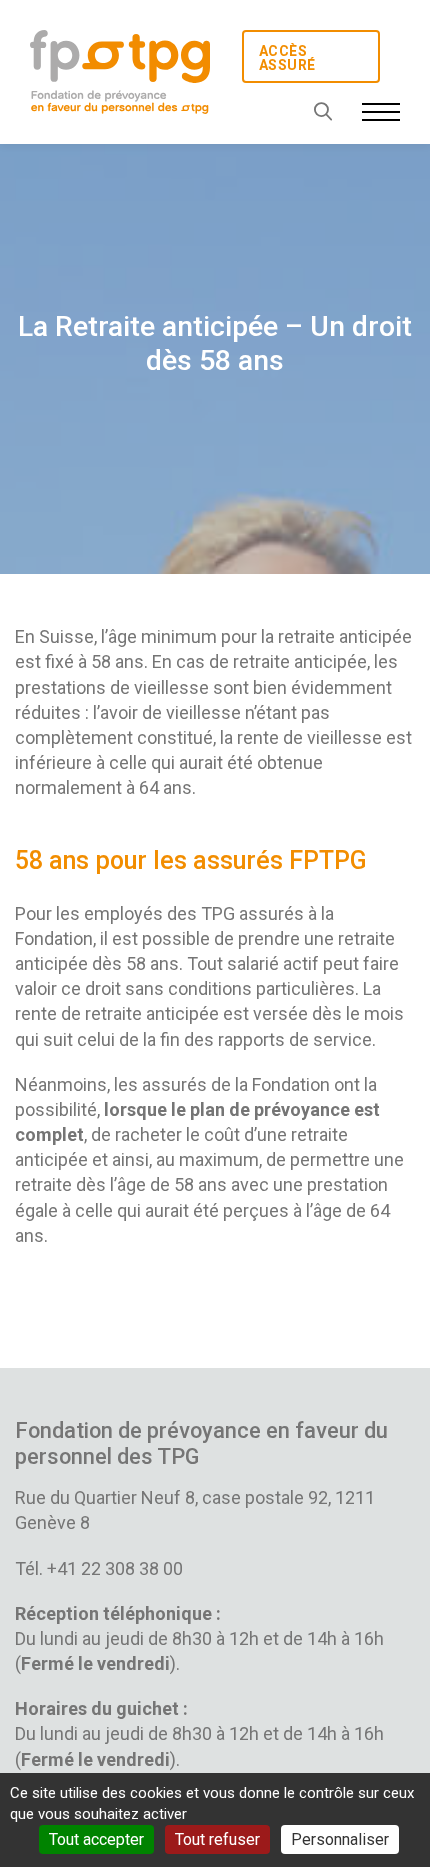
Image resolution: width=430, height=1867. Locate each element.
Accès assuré (287, 58)
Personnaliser (340, 1839)
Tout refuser (217, 1839)
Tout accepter (96, 1839)
